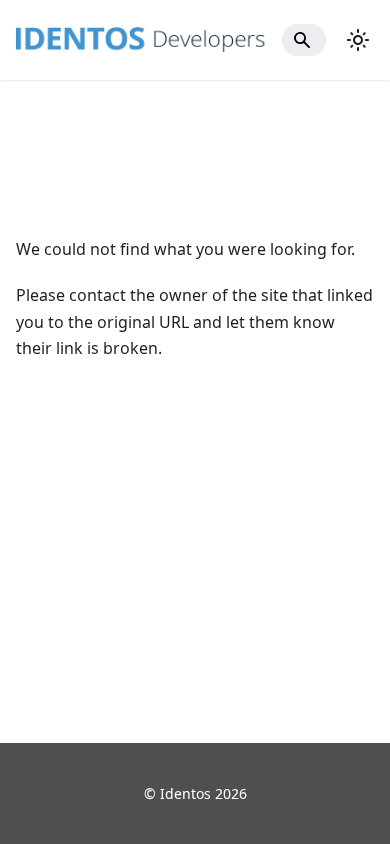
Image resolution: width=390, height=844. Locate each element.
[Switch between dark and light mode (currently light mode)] (358, 40)
